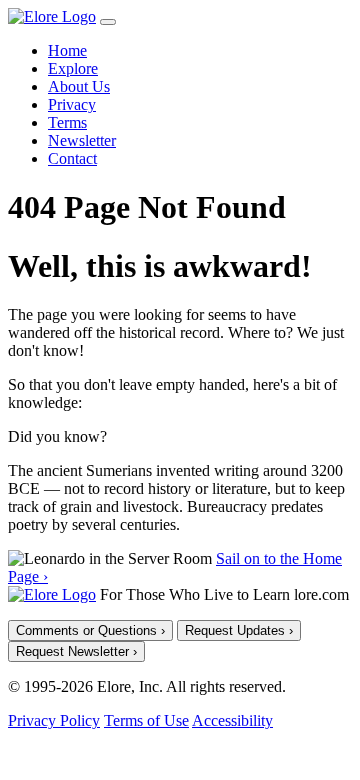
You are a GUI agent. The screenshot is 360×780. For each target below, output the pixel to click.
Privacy (72, 104)
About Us (79, 86)
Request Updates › (239, 630)
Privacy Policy (54, 720)
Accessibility (232, 720)
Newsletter (82, 140)
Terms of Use (146, 720)
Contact (72, 158)
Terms (67, 122)
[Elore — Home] (52, 16)
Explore (73, 68)
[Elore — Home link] (52, 594)
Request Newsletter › (76, 651)
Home (67, 50)
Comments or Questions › (90, 630)
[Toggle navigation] (108, 22)
